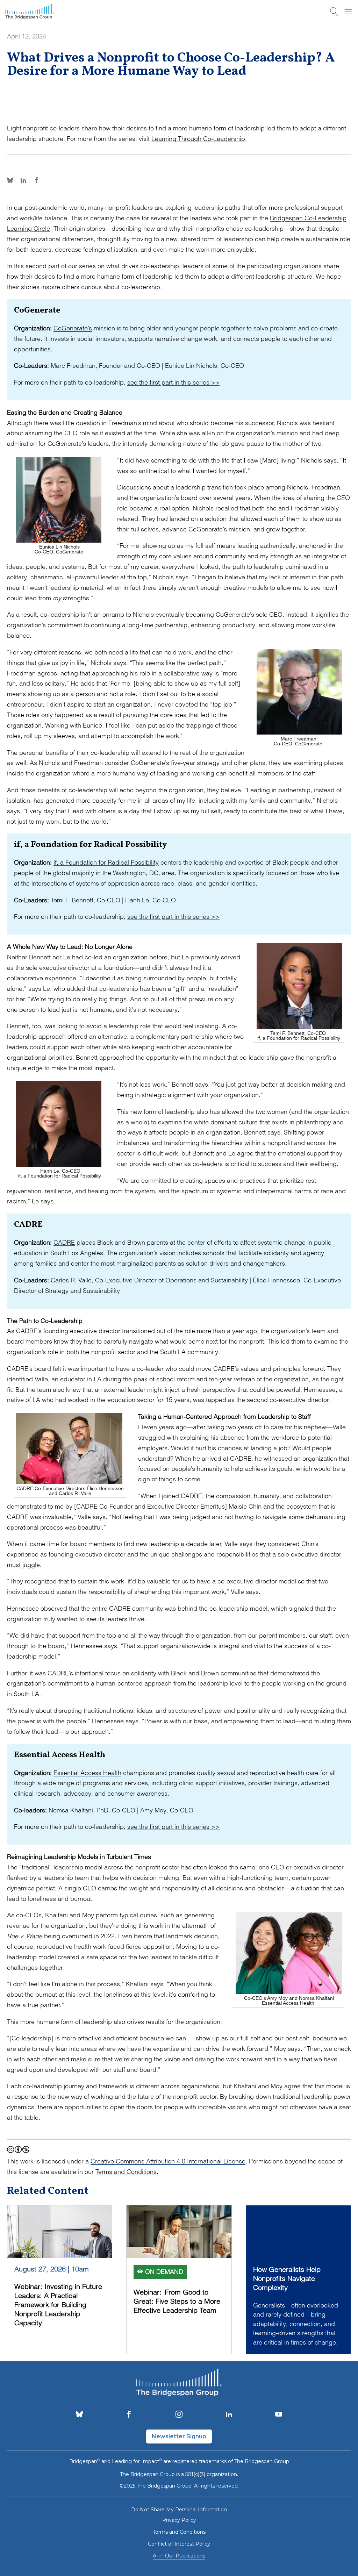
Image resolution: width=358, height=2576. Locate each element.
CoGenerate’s (73, 328)
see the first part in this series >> (173, 382)
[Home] (30, 13)
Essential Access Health (87, 1773)
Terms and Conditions (126, 2172)
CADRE (64, 1242)
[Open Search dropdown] (334, 13)
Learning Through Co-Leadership (198, 139)
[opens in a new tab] (79, 2415)
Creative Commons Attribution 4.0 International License (168, 2161)
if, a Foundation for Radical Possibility (106, 862)
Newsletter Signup (179, 2436)
